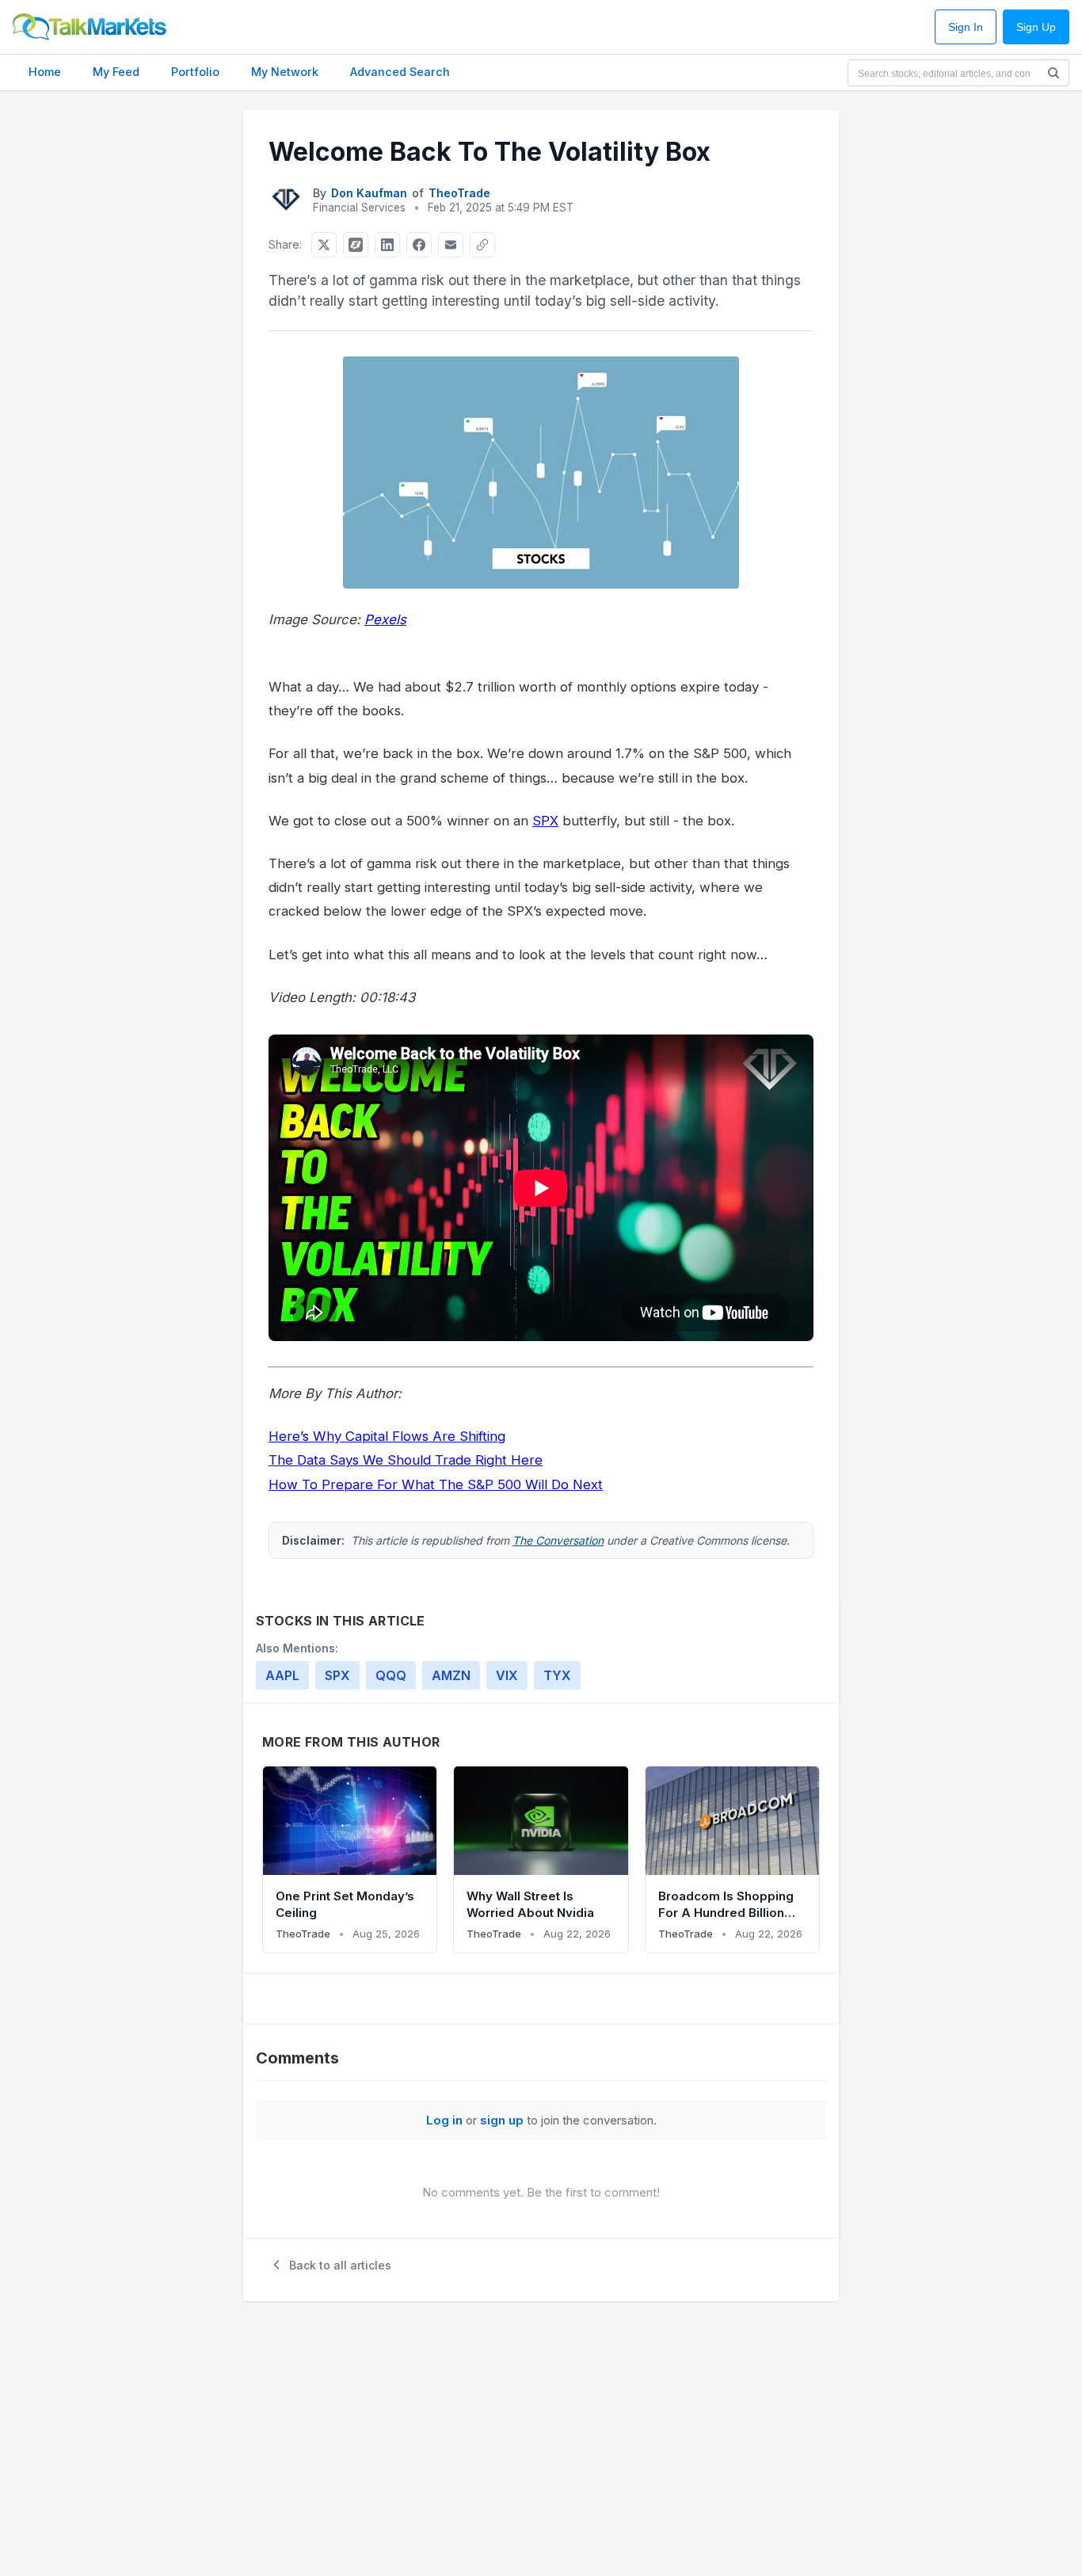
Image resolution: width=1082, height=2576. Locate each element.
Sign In (966, 27)
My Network (285, 72)
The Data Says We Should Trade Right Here (406, 1460)
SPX (545, 821)
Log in (444, 2120)
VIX (507, 1675)
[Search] (1053, 73)
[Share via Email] (451, 245)
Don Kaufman (369, 193)
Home (45, 72)
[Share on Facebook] (419, 245)
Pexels (385, 619)
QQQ (391, 1675)
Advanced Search (400, 72)
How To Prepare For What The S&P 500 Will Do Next (436, 1484)
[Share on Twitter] (324, 245)
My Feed (116, 72)
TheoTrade (459, 193)
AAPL (282, 1675)
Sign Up (1036, 27)
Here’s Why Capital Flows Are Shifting (387, 1436)
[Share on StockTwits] (356, 245)
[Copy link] (482, 245)
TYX (557, 1675)
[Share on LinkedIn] (387, 245)
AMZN (451, 1675)
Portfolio (195, 72)
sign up (502, 2120)
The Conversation (558, 1540)
